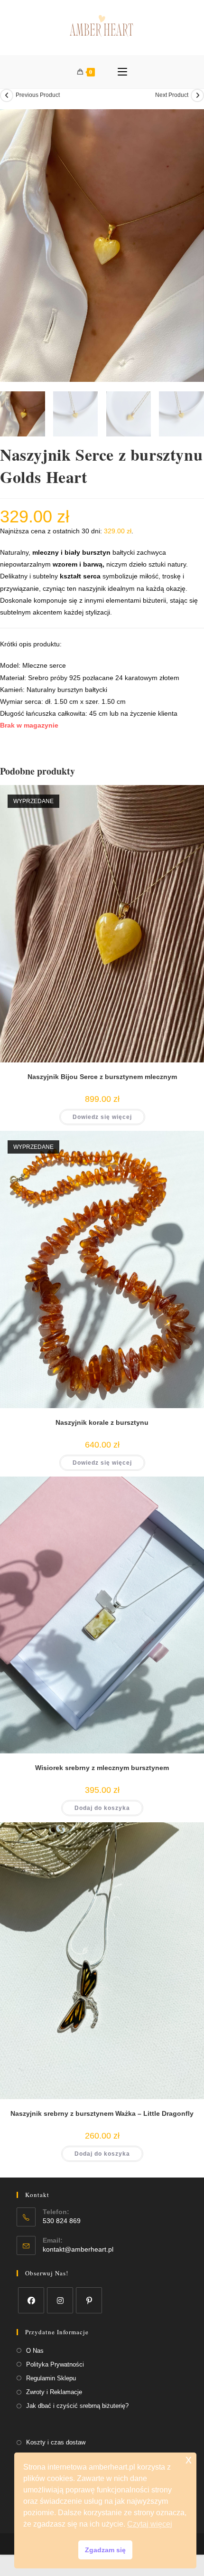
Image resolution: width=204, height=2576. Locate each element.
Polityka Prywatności (55, 2364)
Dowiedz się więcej (102, 1117)
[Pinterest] (89, 2300)
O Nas (35, 2351)
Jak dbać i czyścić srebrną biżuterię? (77, 2406)
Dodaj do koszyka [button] (102, 1808)
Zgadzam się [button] (105, 2550)
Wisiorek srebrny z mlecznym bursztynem (102, 1768)
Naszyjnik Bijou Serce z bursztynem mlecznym (102, 1077)
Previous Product (38, 95)
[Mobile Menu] (122, 72)
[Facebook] (31, 2300)
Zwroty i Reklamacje (54, 2392)
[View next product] (197, 95)
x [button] (189, 2459)
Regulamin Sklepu (51, 2378)
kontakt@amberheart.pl (78, 2249)
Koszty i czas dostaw (56, 2442)
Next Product (172, 95)
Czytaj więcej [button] (150, 2524)
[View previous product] (7, 95)
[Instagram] (60, 2300)
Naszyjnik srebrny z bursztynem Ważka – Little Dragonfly (102, 2113)
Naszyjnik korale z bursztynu (102, 1422)
